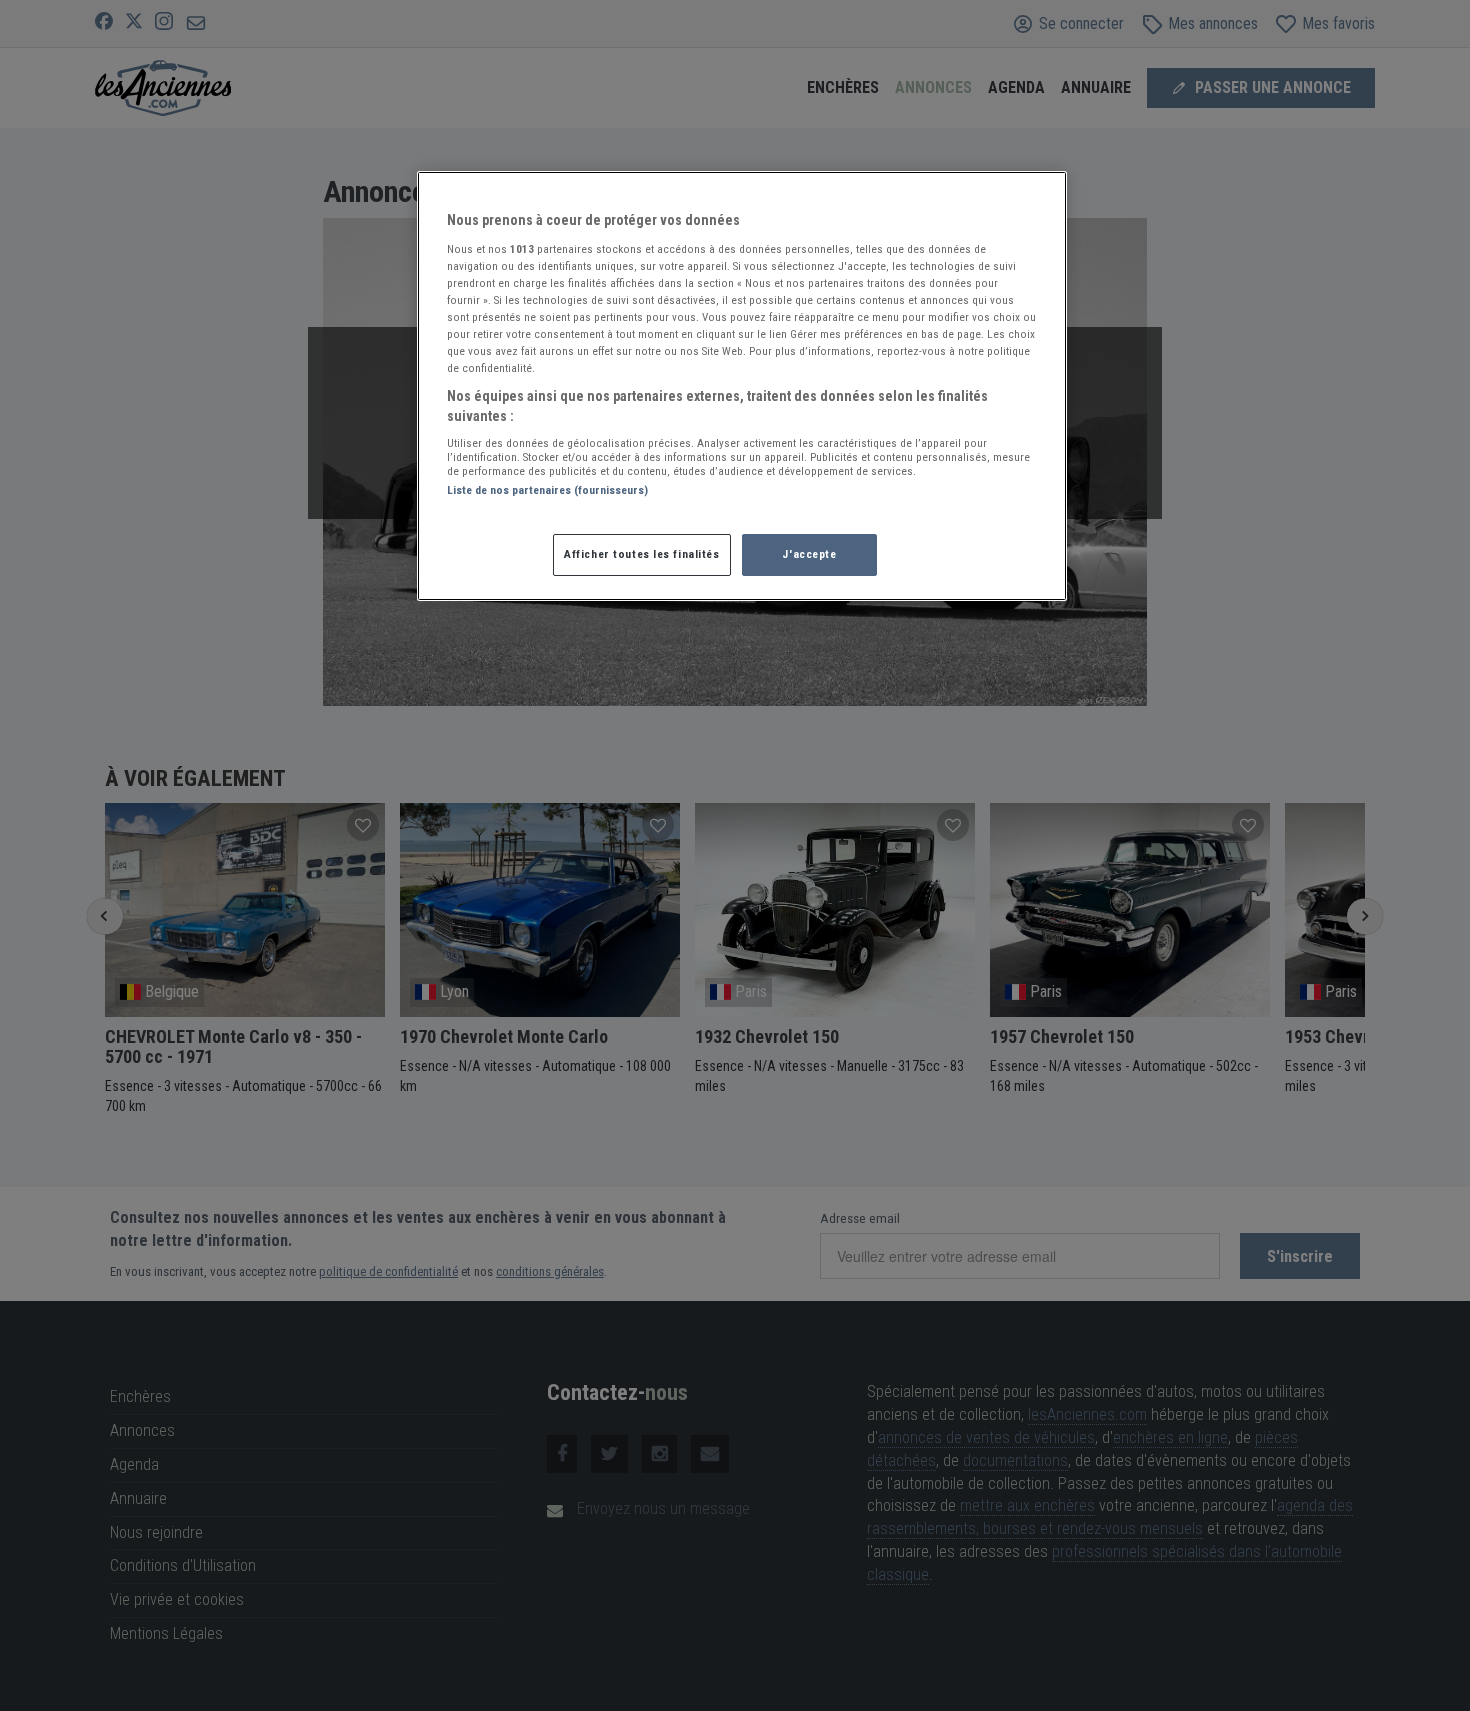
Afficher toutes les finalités (642, 554)
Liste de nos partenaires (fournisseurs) (547, 490)
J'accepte (809, 554)
